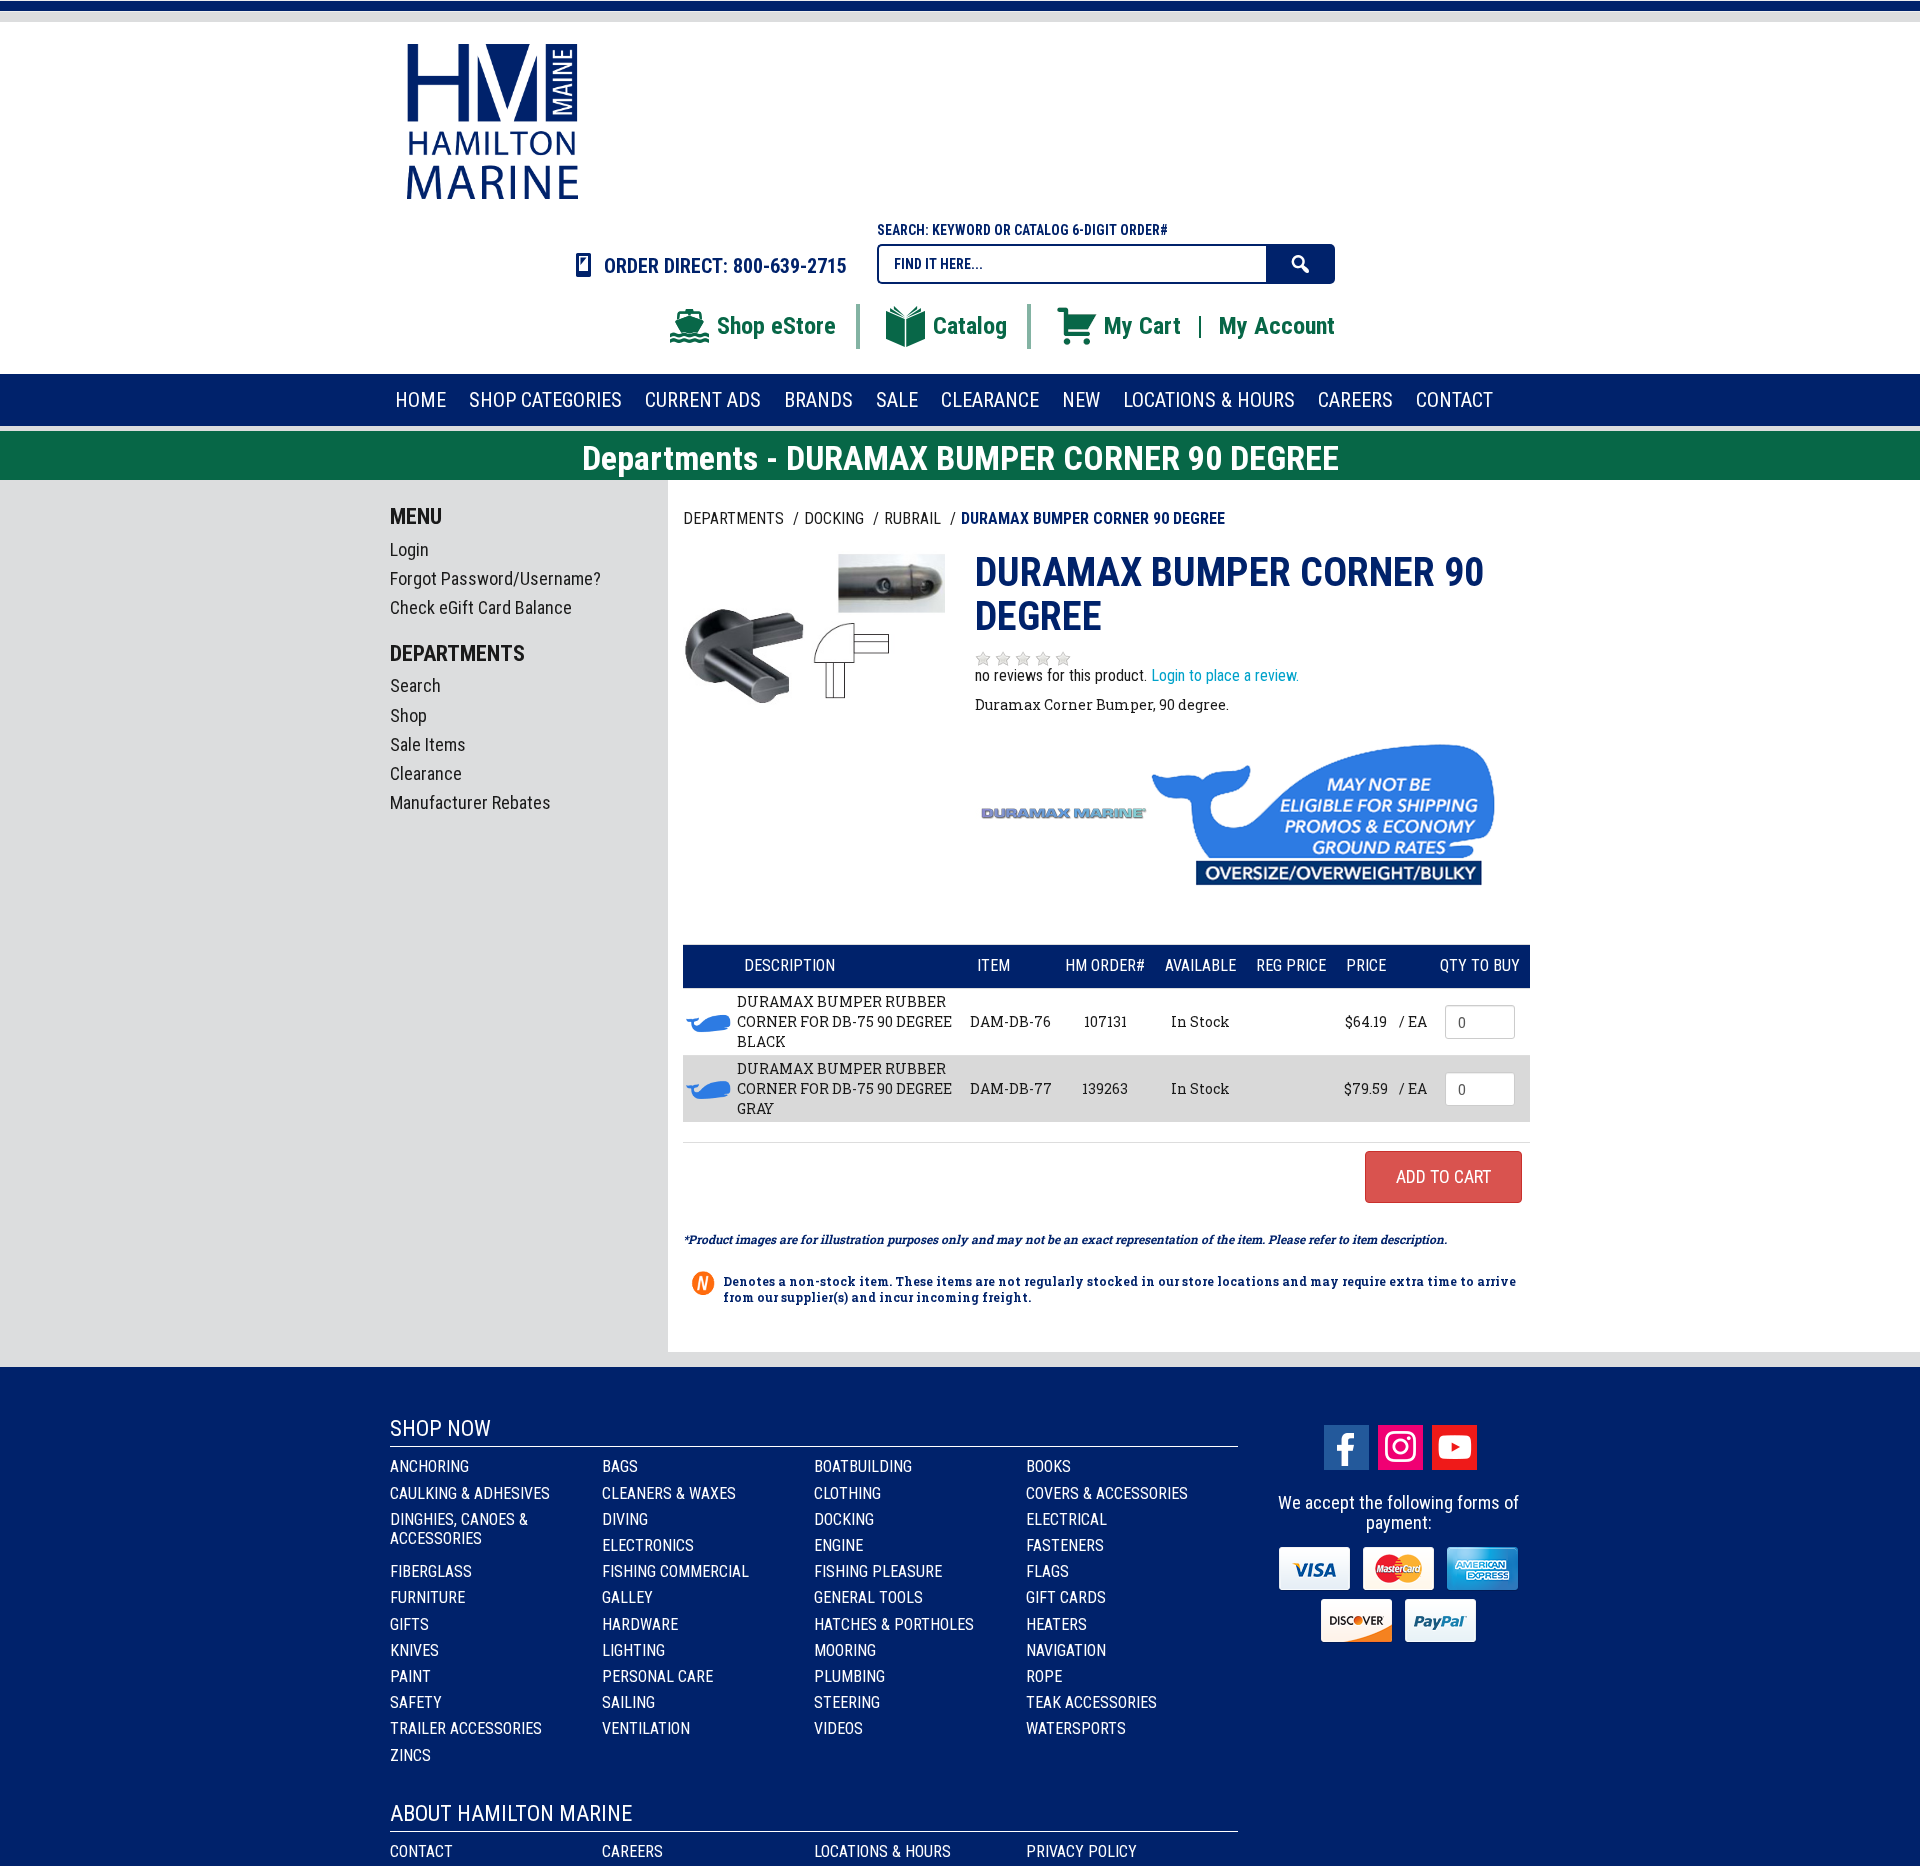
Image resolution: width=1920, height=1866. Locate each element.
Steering (847, 1702)
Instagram (1400, 1447)
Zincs (410, 1755)
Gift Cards (1066, 1597)
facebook (1346, 1447)
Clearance (426, 773)
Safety (416, 1702)
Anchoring (429, 1466)
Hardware (640, 1624)
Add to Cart (1443, 1176)
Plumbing (849, 1676)
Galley (627, 1597)
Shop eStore (776, 326)
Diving (625, 1519)
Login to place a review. (1225, 675)
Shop (408, 715)
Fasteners (1065, 1545)
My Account (1277, 326)
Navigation (1066, 1650)
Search (415, 685)
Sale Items (428, 744)
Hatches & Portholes (894, 1624)
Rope (1044, 1676)
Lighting (633, 1650)
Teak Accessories (1091, 1702)
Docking (844, 1519)
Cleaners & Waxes (669, 1493)
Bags (620, 1466)
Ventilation (646, 1728)
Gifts (409, 1624)
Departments (735, 518)
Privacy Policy (1081, 1851)
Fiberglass (431, 1571)
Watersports (1076, 1728)
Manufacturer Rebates (470, 802)
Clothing (847, 1493)
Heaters (1056, 1624)
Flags (1047, 1571)
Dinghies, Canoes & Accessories (459, 1529)
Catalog (970, 326)
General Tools (868, 1597)
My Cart (1142, 326)
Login (409, 549)
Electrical (1066, 1519)
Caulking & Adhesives (470, 1493)
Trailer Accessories (466, 1728)
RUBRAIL (914, 518)
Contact (421, 1851)
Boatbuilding (863, 1466)
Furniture (427, 1597)
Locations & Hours (882, 1851)
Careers (632, 1851)
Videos (838, 1728)
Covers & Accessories (1107, 1493)
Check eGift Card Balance (481, 607)
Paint (410, 1676)
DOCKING (836, 518)
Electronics (648, 1545)
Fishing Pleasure (878, 1571)
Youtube (1454, 1447)
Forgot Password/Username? (495, 578)
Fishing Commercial (675, 1571)
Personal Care (657, 1676)
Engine (838, 1545)
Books (1048, 1466)
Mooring (845, 1650)
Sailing (628, 1702)
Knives (414, 1650)
